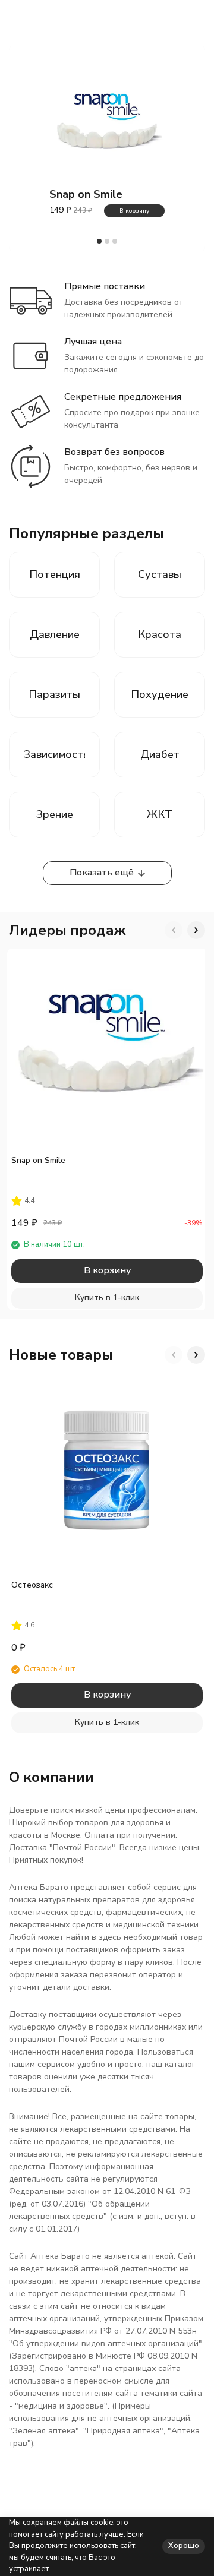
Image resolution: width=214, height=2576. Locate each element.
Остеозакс (32, 1585)
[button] (99, 241)
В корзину (134, 211)
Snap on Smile (38, 1160)
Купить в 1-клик (107, 1298)
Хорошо (184, 2546)
